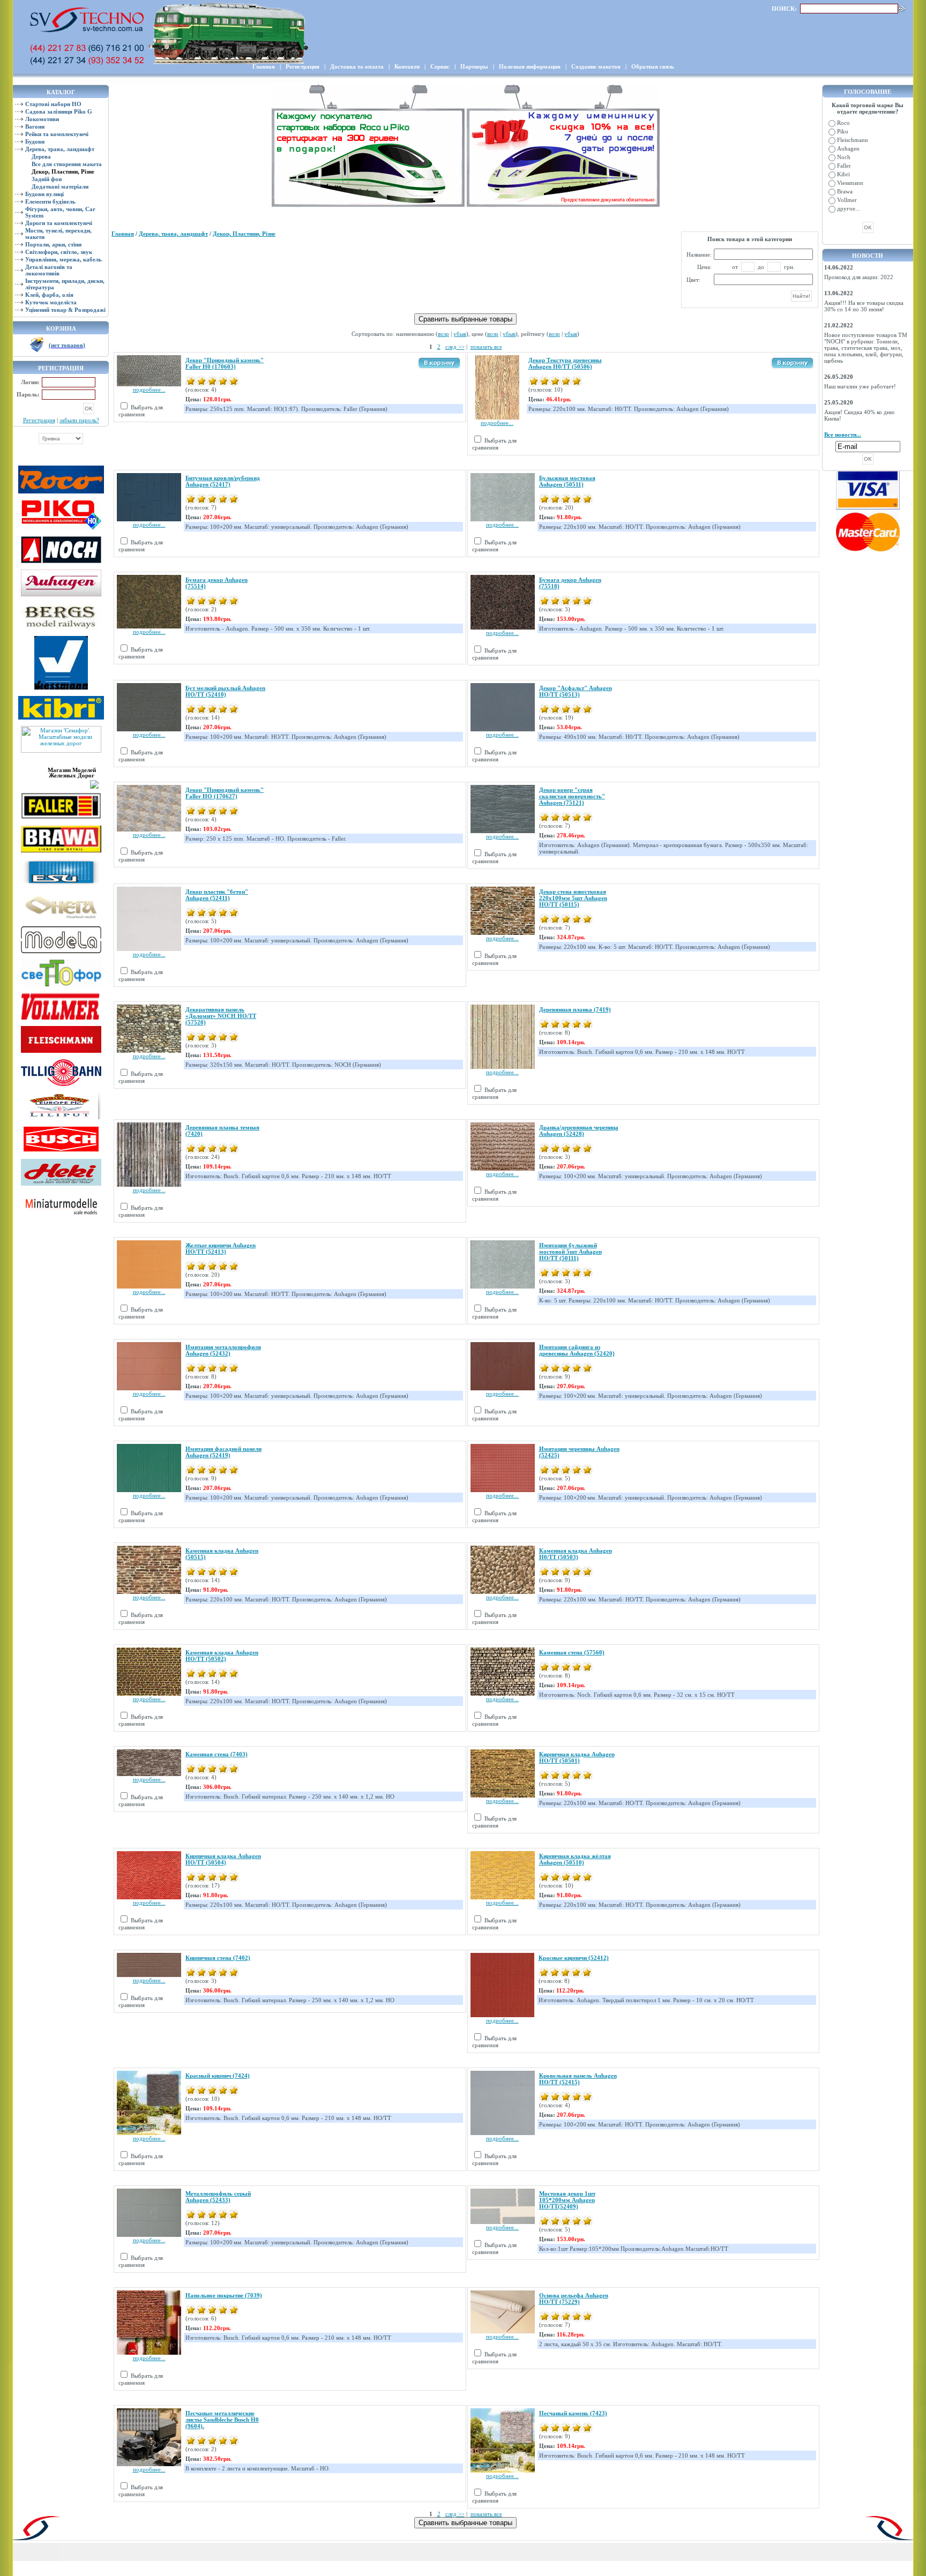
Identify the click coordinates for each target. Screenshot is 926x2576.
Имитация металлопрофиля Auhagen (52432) (223, 1350)
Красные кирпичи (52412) (574, 1958)
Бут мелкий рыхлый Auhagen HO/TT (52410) (225, 691)
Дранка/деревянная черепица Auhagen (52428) (579, 1130)
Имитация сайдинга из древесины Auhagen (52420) (577, 1350)
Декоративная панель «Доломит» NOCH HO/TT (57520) (221, 1016)
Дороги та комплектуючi (59, 223)
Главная (264, 66)
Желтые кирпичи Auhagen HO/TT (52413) (221, 1248)
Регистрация (303, 66)
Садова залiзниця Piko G (59, 111)
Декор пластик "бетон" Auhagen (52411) (217, 895)
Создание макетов (596, 66)
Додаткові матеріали (60, 186)
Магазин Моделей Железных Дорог (72, 773)
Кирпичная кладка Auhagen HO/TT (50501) (577, 1757)
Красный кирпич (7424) (218, 2076)
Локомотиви (42, 119)
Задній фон (47, 179)
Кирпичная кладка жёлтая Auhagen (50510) (575, 1859)
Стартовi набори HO (53, 104)
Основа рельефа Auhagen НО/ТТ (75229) (574, 2298)
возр (443, 334)
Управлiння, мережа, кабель (64, 259)
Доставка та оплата (357, 66)
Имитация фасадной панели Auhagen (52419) (223, 1452)
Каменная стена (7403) (216, 1754)
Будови (35, 141)
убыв (460, 334)
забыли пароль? (79, 420)
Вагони (35, 126)
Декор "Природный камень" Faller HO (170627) (225, 793)
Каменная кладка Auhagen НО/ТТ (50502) (222, 1656)
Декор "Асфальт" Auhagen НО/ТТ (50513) (576, 691)
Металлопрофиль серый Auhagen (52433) (218, 2197)
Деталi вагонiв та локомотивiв (49, 270)
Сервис (440, 66)
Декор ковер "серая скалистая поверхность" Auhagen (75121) (572, 796)
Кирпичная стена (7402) (218, 1958)
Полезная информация (530, 66)
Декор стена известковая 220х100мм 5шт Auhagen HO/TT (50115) (573, 898)
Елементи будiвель (50, 201)
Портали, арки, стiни (53, 244)
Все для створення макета (67, 164)
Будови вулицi (44, 194)
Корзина (61, 328)
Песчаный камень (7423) (573, 2413)
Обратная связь (653, 66)
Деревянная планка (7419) (575, 1009)
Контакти (407, 66)
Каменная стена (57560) (572, 1652)
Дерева (41, 156)
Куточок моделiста (51, 302)
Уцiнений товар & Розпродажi (65, 310)
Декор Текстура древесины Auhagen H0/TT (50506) (565, 363)
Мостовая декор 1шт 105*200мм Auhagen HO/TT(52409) (567, 2200)
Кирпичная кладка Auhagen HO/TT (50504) (223, 1859)
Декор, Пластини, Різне (244, 234)
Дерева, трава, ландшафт (60, 149)
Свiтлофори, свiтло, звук (59, 252)
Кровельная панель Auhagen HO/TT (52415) (578, 2079)
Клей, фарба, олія (49, 295)
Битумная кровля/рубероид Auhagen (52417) (223, 481)
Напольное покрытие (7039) (224, 2295)
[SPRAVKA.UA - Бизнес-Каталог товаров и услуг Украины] (61, 783)
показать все (486, 347)
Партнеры (474, 66)
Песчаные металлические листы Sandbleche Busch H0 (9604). (222, 2420)
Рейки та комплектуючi (57, 134)
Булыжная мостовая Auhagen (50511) (567, 481)
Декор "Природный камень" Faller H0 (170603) (225, 363)
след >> (455, 347)
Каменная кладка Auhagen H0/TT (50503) (576, 1554)
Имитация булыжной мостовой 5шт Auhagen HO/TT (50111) (570, 1252)
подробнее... (149, 390)
